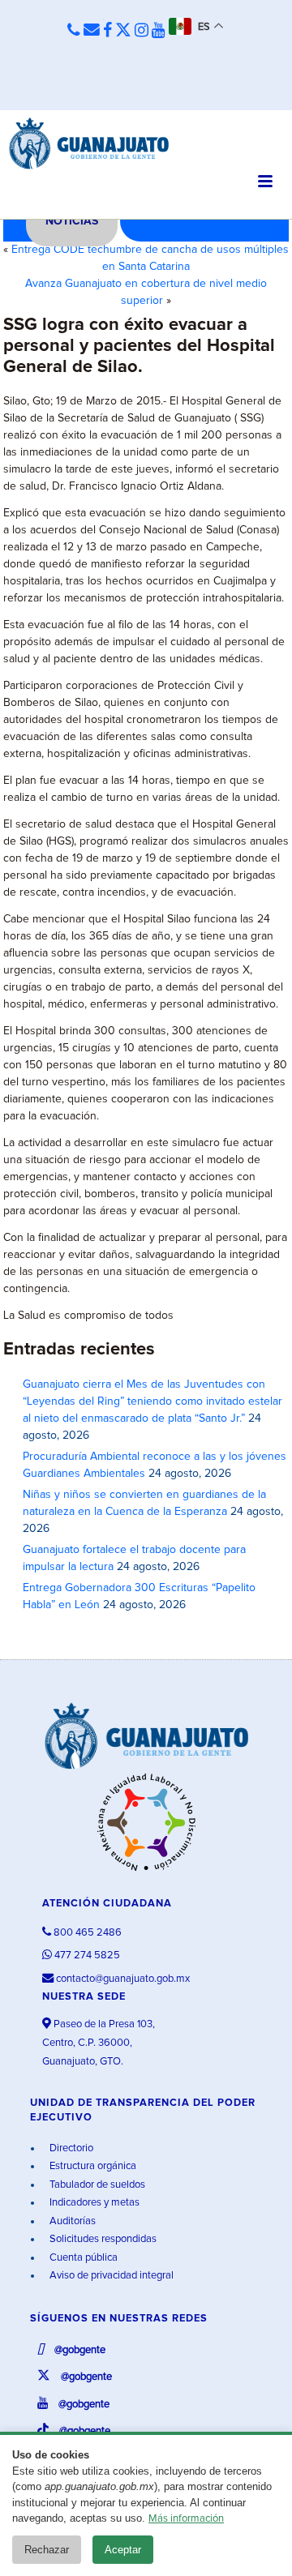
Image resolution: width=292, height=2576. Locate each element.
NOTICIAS (72, 221)
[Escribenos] (92, 31)
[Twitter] (123, 31)
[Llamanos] (74, 31)
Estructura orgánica (92, 2166)
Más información (186, 2519)
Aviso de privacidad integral (110, 2276)
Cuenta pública (82, 2258)
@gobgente (79, 2350)
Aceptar (123, 2550)
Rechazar (47, 2550)
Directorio (70, 2148)
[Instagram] (142, 31)
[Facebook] (107, 31)
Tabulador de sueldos (96, 2185)
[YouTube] (159, 31)
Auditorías (71, 2221)
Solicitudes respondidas (102, 2239)
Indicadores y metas (93, 2203)
